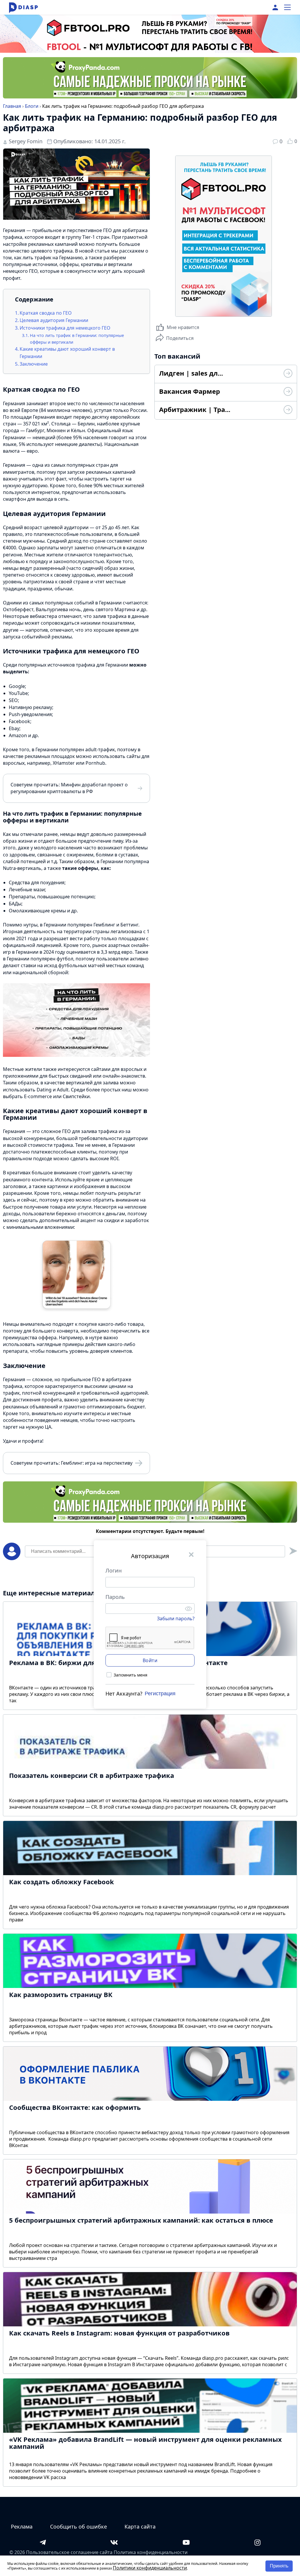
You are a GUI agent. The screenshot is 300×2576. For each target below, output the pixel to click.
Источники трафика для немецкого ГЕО (65, 328)
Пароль (115, 1597)
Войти (150, 1660)
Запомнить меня (131, 1675)
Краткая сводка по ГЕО (46, 313)
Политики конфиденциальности (150, 2568)
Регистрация (160, 1694)
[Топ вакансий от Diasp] (288, 374)
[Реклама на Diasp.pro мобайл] (150, 26)
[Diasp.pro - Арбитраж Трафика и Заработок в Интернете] (23, 7)
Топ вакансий (177, 356)
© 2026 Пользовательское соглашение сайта (61, 2552)
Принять (279, 2566)
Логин (114, 1570)
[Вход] (275, 7)
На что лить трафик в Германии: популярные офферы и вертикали (77, 339)
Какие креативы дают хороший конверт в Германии (67, 353)
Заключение (34, 364)
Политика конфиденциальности (151, 2552)
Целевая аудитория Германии (54, 320)
